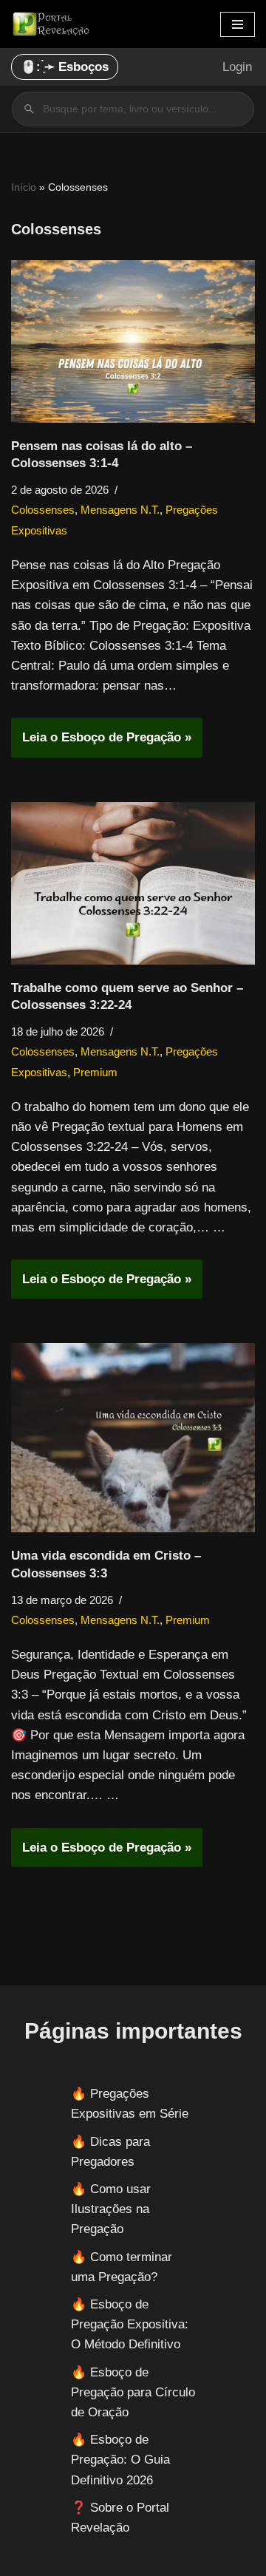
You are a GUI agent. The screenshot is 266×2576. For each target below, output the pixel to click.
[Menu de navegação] (238, 24)
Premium (95, 1072)
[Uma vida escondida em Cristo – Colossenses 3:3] (133, 1438)
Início (24, 187)
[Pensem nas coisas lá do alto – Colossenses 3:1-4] (133, 341)
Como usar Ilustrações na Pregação (111, 2209)
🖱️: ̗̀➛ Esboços (65, 67)
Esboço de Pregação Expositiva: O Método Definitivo (130, 2324)
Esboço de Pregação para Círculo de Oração (133, 2392)
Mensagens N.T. (120, 510)
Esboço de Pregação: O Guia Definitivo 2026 (120, 2460)
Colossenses (43, 510)
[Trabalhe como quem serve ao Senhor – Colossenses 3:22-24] (133, 883)
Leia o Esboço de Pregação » (101, 743)
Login (237, 67)
